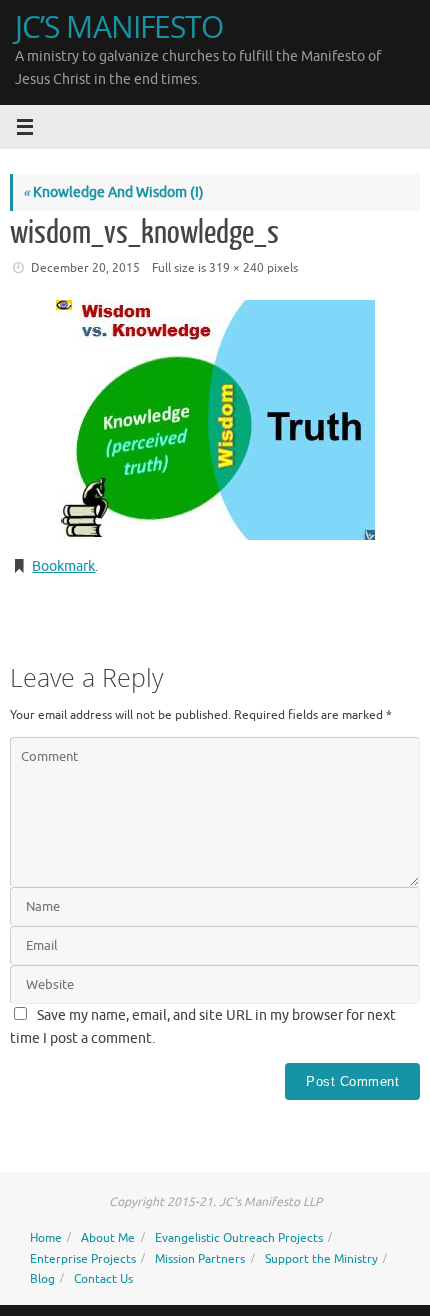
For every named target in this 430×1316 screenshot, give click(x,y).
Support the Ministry (321, 1259)
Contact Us (103, 1279)
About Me (108, 1238)
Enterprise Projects (83, 1259)
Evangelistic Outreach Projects (239, 1238)
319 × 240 (236, 268)
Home (46, 1238)
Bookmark (63, 566)
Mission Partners (200, 1259)
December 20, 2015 (85, 268)
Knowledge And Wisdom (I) (113, 192)
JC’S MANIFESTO (119, 26)
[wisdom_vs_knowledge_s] (215, 420)
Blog (42, 1279)
